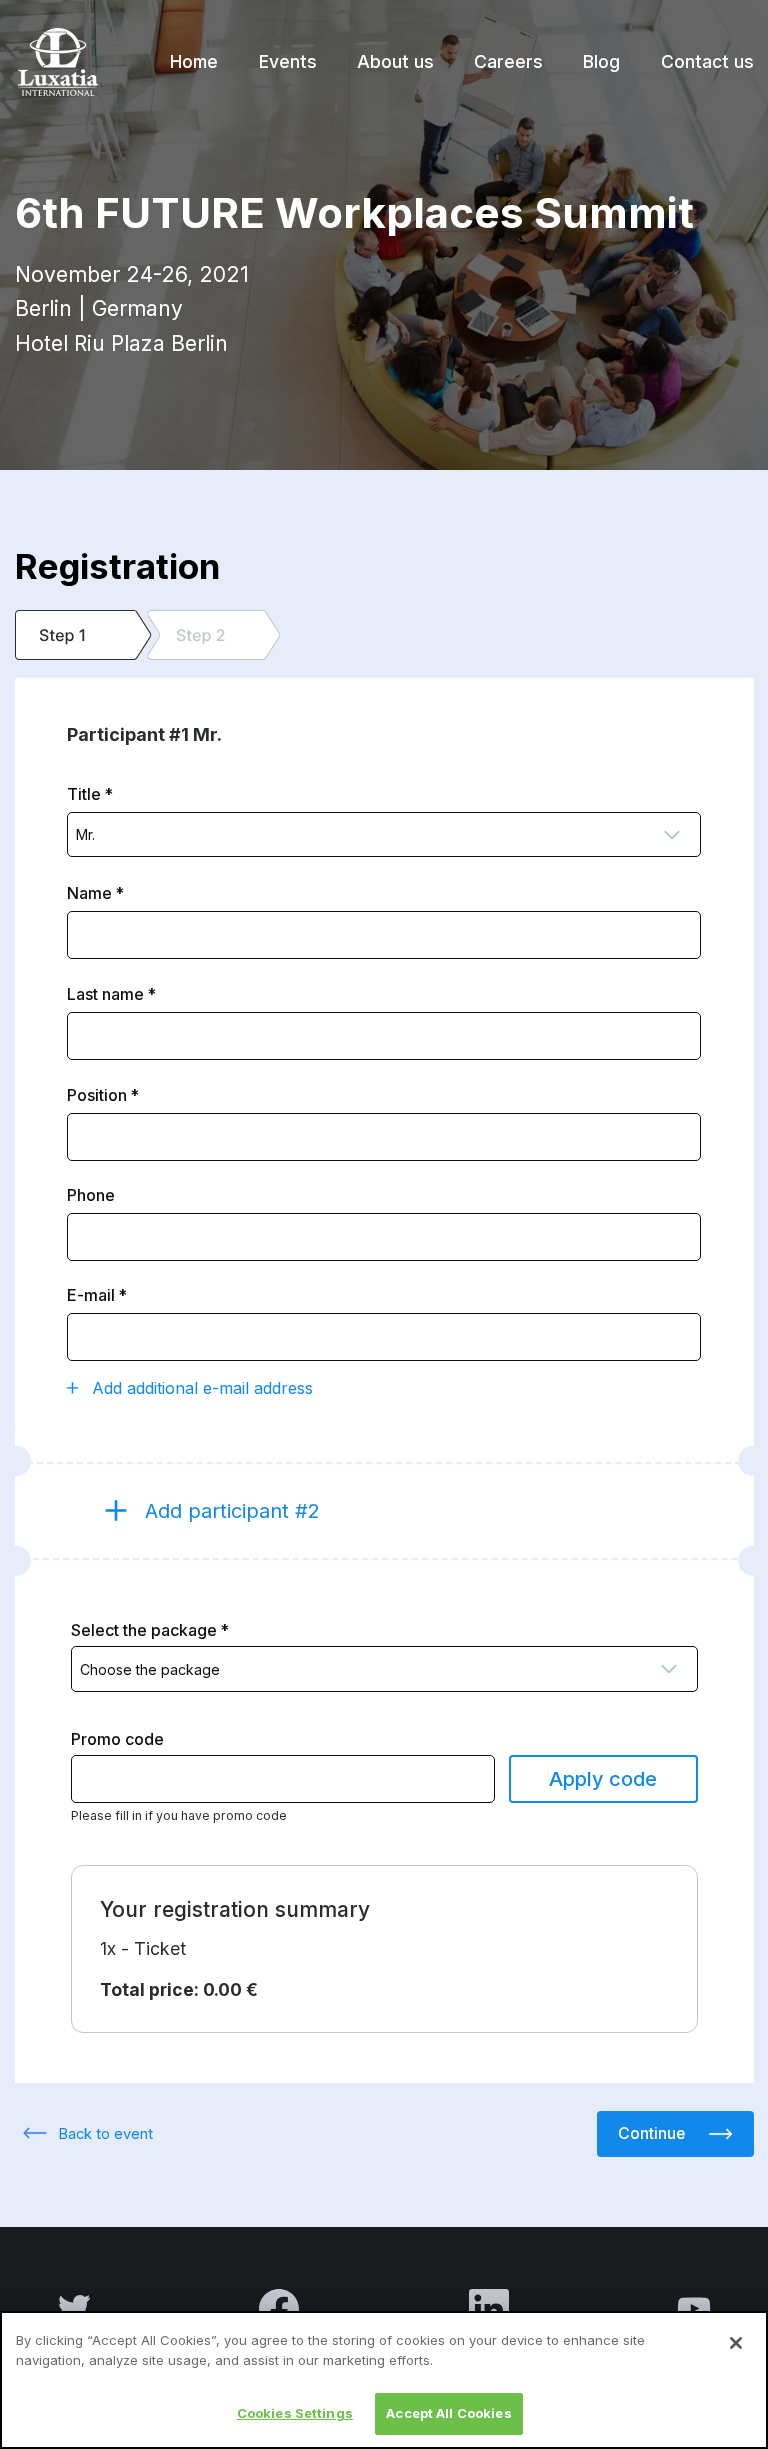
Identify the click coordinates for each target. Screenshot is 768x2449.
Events (288, 61)
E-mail (91, 1295)
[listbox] (384, 835)
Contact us (707, 61)
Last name (105, 994)
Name (89, 893)
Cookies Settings (295, 2413)
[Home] (57, 62)
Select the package (144, 1630)
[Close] (736, 2343)
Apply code (603, 1779)
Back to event (105, 2134)
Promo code (117, 1739)
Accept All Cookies (448, 2413)
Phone (91, 1195)
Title (84, 794)
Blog (601, 61)
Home (194, 61)
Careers (508, 61)
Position (97, 1095)
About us (395, 61)
